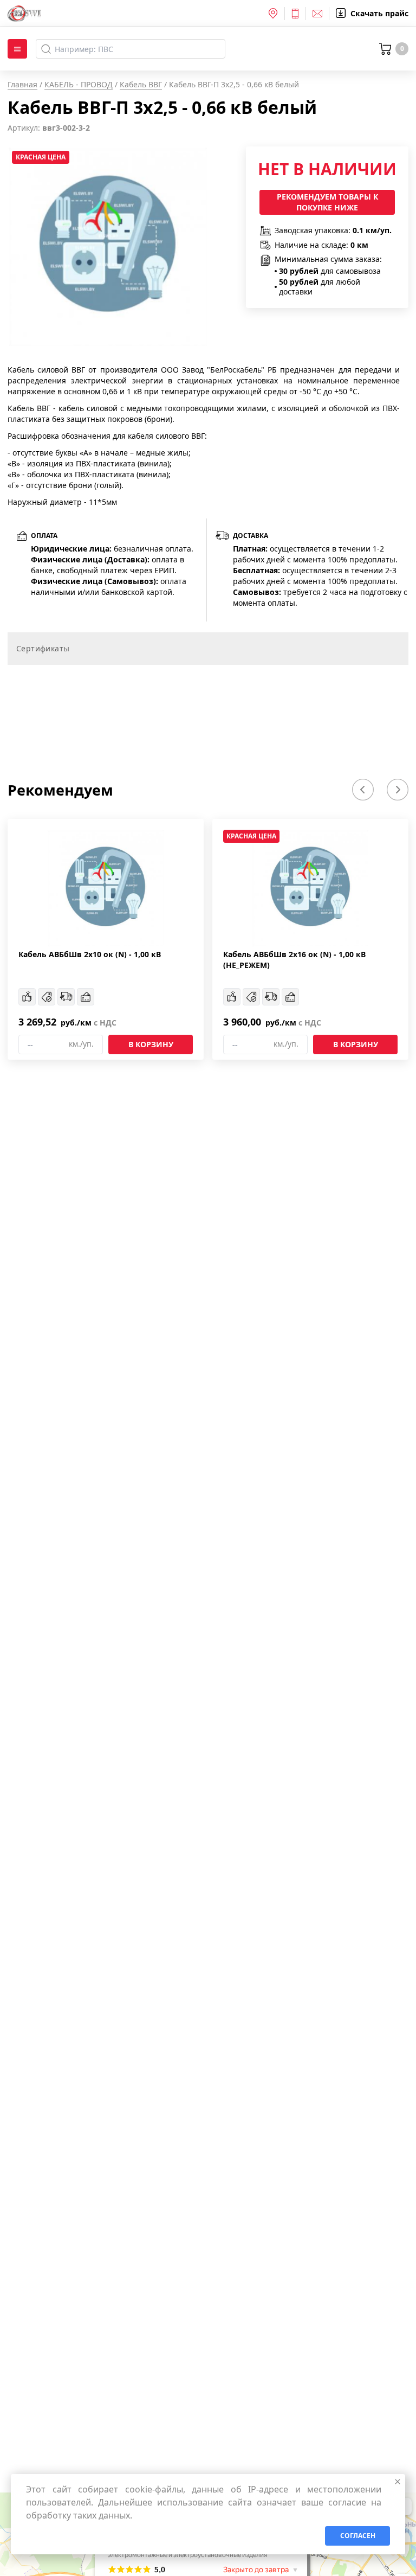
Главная (22, 84)
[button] (363, 790)
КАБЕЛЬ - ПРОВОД (79, 84)
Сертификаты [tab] (43, 648)
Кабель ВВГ (141, 84)
